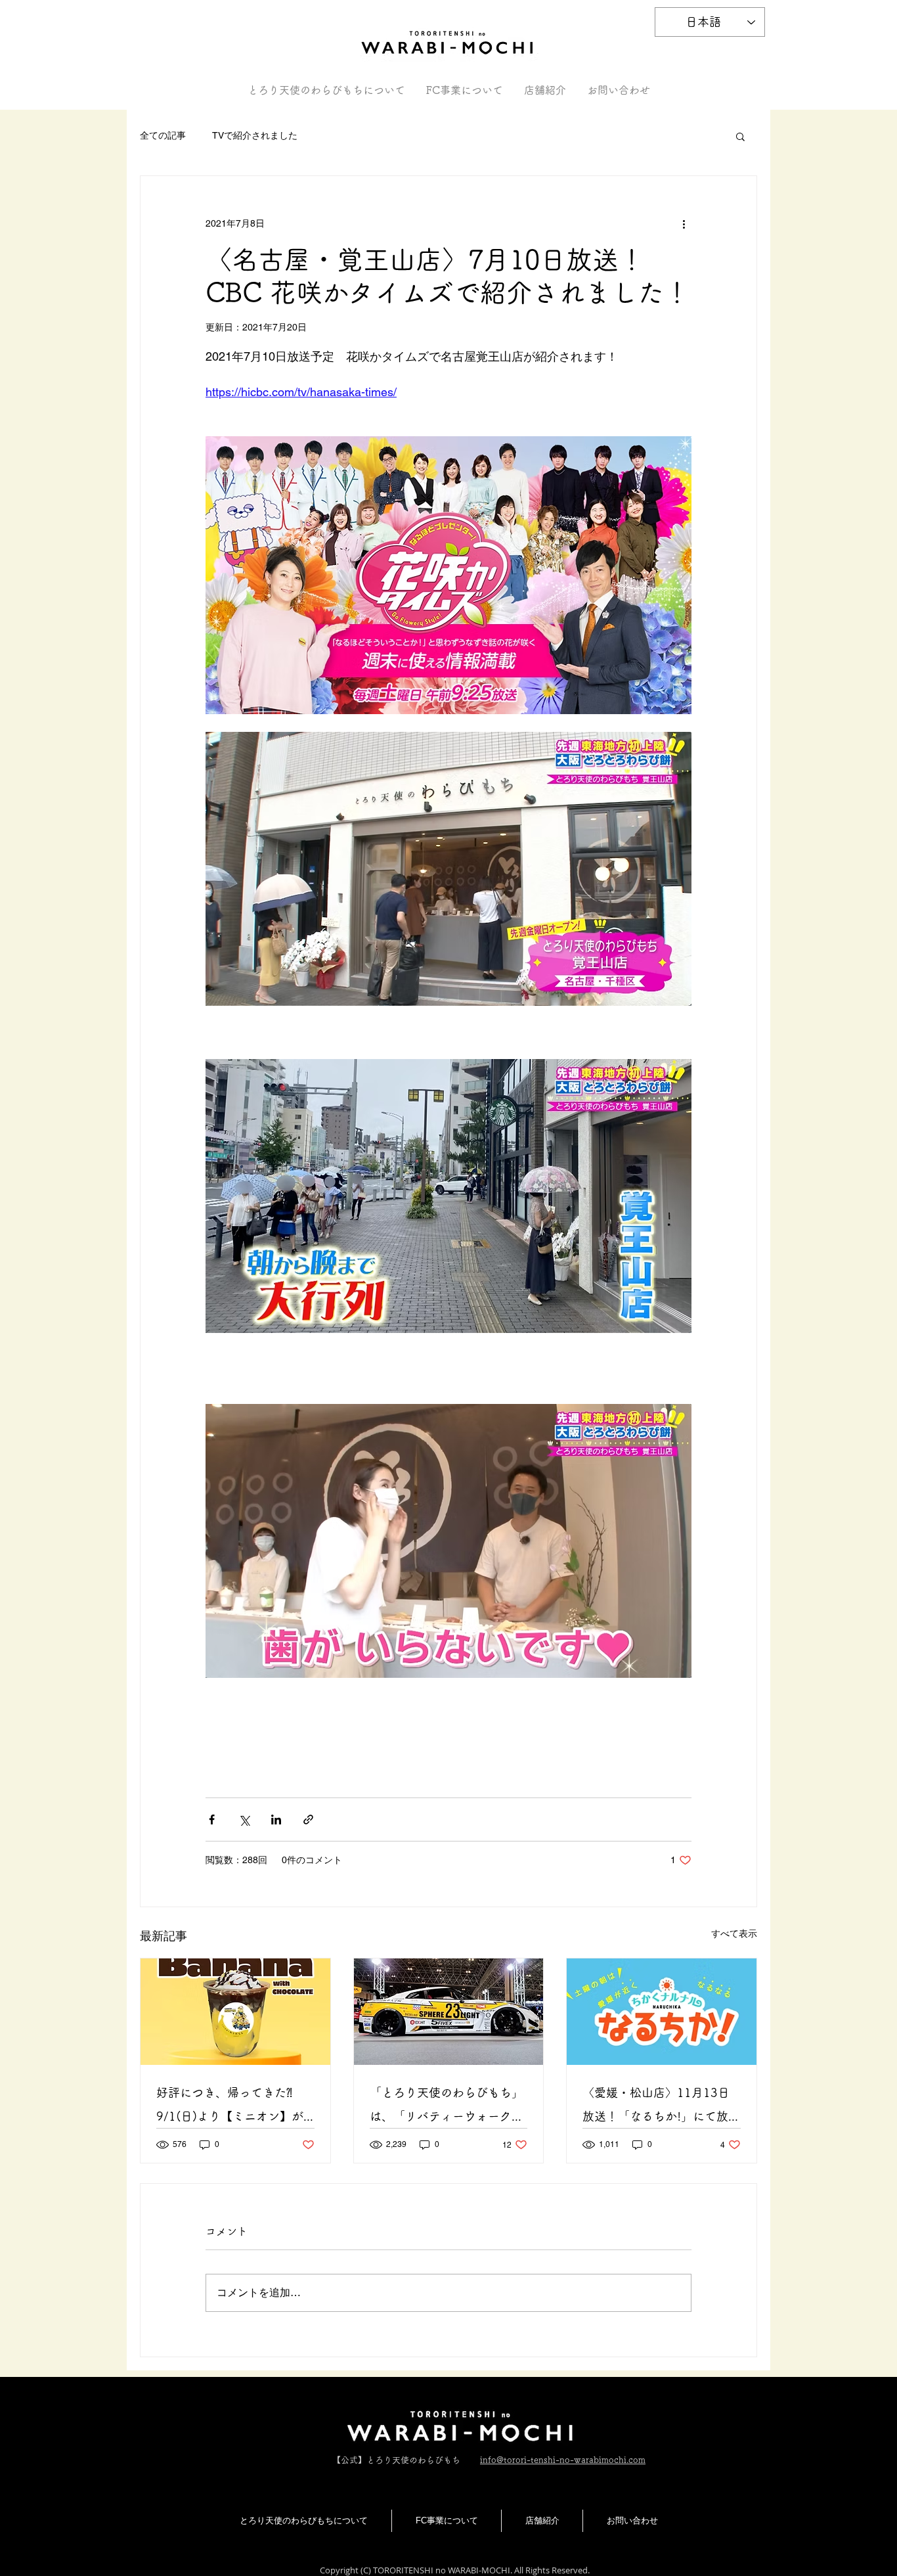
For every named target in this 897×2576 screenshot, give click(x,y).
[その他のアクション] (684, 223)
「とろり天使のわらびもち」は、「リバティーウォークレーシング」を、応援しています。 (447, 2107)
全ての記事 (163, 135)
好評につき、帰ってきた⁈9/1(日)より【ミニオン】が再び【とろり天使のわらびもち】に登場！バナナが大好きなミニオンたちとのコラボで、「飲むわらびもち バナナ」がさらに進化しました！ (233, 2107)
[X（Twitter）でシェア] (244, 1819)
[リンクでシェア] (308, 1819)
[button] (740, 136)
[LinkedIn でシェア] (276, 1819)
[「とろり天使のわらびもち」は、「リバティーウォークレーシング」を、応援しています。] (449, 2012)
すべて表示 (734, 1933)
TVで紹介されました (255, 135)
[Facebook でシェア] (212, 1819)
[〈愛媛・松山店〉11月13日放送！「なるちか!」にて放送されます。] (662, 2012)
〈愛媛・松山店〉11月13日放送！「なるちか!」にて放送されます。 (661, 2107)
